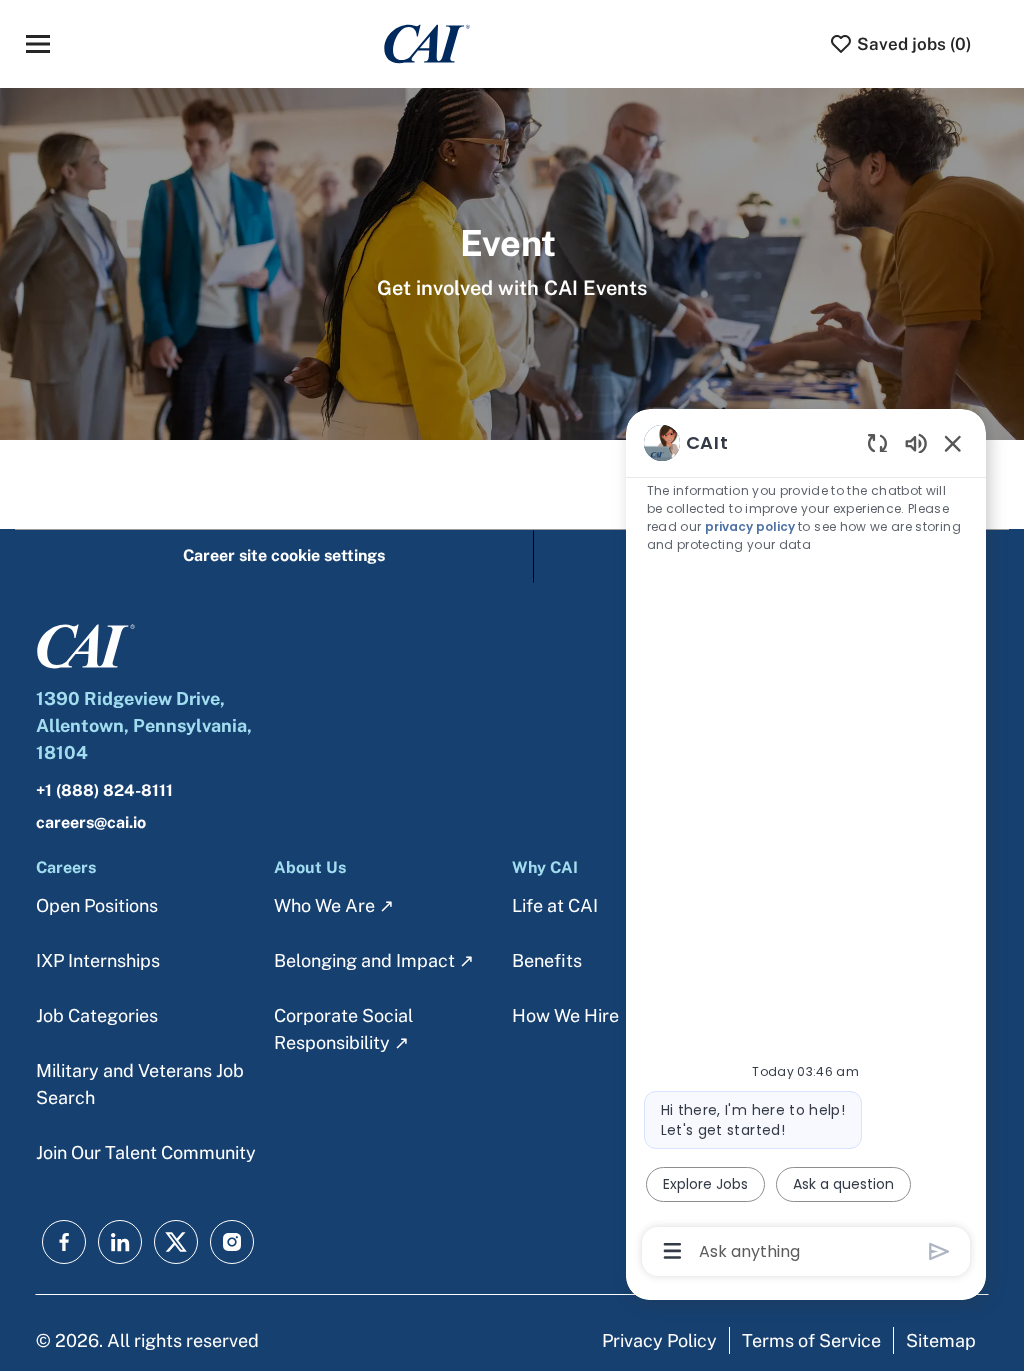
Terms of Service (811, 1340)
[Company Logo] (427, 42)
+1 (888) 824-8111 (104, 790)
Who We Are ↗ (334, 905)
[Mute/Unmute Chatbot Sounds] (916, 442)
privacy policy (750, 526)
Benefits (547, 960)
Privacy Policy (659, 1340)
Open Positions (97, 905)
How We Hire (565, 1015)
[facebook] (64, 1242)
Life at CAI (555, 905)
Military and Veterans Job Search (140, 1084)
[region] (806, 845)
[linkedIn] (120, 1242)
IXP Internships (98, 960)
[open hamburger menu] (38, 44)
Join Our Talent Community (146, 1152)
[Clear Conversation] (877, 442)
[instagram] (232, 1242)
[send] (939, 1251)
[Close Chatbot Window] (953, 443)
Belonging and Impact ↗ (374, 960)
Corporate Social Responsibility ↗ (343, 1029)
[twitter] (176, 1242)
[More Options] (672, 1251)
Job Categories (97, 1015)
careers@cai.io (91, 822)
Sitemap (941, 1340)
